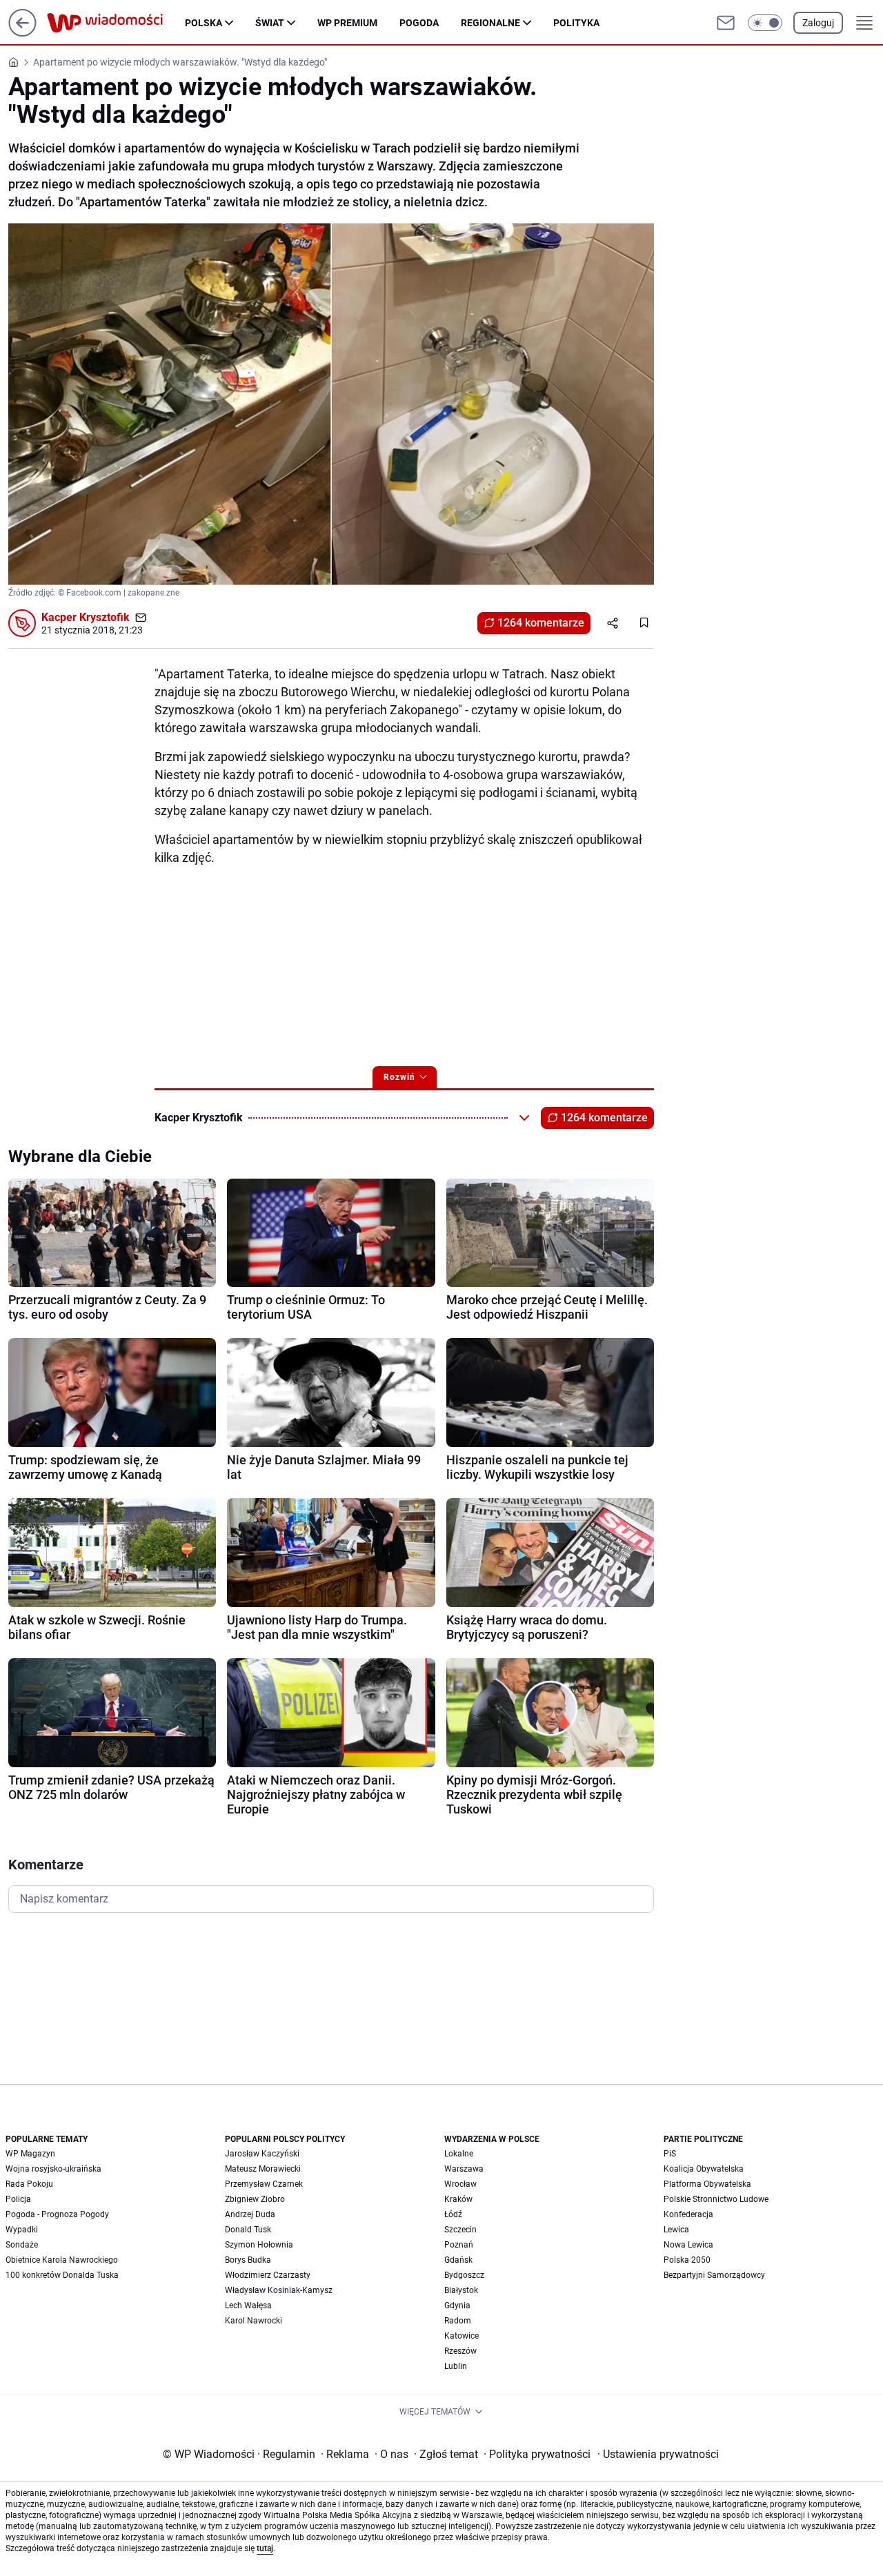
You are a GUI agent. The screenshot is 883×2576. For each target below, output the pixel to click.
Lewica (676, 2230)
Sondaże (22, 2245)
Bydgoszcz (464, 2275)
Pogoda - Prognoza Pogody (57, 2214)
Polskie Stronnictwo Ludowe (716, 2199)
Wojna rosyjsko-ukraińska (53, 2169)
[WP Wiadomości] (116, 23)
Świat (270, 23)
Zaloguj (818, 23)
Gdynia (457, 2305)
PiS (670, 2154)
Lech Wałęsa (248, 2305)
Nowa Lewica (688, 2245)
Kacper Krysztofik (86, 617)
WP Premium (347, 23)
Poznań (459, 2245)
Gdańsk (458, 2260)
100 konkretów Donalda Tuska (62, 2275)
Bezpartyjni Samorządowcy (714, 2275)
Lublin (456, 2366)
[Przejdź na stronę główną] (22, 33)
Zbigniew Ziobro (255, 2199)
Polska (204, 23)
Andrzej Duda (250, 2214)
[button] (765, 23)
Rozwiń (399, 1077)
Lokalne (459, 2154)
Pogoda (419, 23)
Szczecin (460, 2230)
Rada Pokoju (29, 2184)
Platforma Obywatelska (707, 2184)
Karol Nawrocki (254, 2321)
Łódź (453, 2214)
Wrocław (460, 2184)
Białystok (461, 2290)
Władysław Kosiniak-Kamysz (279, 2290)
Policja (18, 2199)
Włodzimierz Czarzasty (268, 2275)
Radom (458, 2321)
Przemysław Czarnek (264, 2184)
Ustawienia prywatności (658, 2454)
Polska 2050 (687, 2260)
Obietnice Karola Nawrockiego (62, 2260)
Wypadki (22, 2230)
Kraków (458, 2199)
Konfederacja (688, 2214)
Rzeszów (460, 2351)
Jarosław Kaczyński (262, 2154)
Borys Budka (248, 2260)
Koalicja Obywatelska (704, 2169)
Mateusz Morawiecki (263, 2169)
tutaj (265, 2548)
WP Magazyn (30, 2154)
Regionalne (490, 23)
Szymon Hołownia (259, 2245)
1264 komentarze (541, 623)
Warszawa (464, 2169)
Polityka (576, 23)
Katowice (462, 2336)
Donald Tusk (248, 2230)
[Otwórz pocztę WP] (726, 23)
